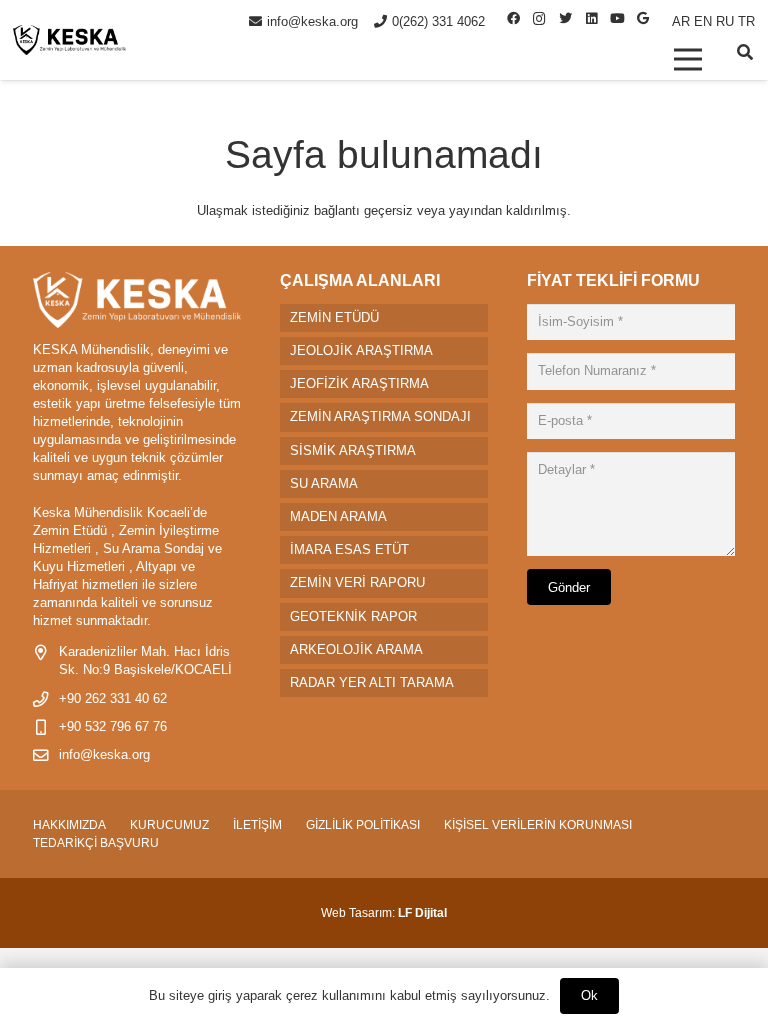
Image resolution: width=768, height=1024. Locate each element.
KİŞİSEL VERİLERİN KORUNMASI (538, 825)
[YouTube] (617, 19)
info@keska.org (104, 754)
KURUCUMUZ (169, 825)
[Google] (643, 19)
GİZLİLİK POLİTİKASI (363, 825)
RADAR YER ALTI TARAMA (372, 682)
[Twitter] (565, 19)
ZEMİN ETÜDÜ (334, 317)
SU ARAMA (324, 483)
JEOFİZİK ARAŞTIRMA (359, 383)
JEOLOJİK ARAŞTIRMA (361, 350)
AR (681, 21)
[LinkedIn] (591, 19)
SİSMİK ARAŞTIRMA (353, 450)
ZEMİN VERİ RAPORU (357, 582)
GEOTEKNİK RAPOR (353, 616)
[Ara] (745, 52)
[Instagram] (539, 19)
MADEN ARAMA (338, 516)
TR (746, 21)
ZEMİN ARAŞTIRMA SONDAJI (380, 416)
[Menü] (687, 59)
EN (703, 21)
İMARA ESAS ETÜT (349, 549)
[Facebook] (513, 19)
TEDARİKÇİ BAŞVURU (96, 843)
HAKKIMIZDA (69, 825)
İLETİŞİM (257, 825)
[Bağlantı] (69, 40)
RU (725, 21)
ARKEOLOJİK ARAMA (356, 649)
